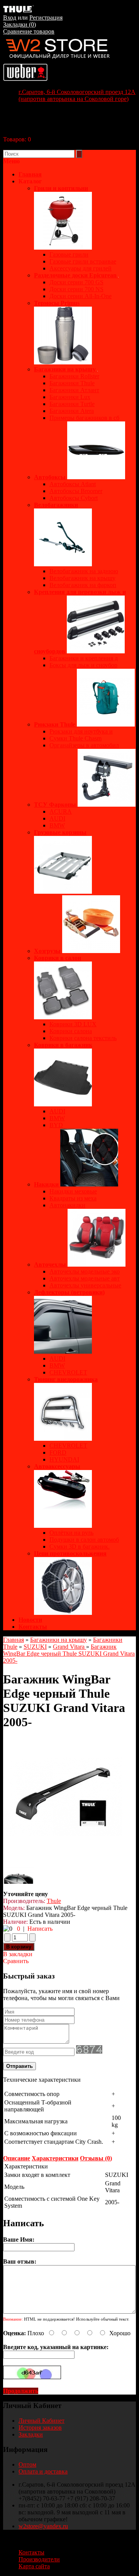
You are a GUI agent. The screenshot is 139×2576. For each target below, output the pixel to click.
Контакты (33, 1627)
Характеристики (55, 2158)
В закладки (18, 1954)
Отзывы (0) (96, 2158)
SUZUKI (35, 1647)
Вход (10, 18)
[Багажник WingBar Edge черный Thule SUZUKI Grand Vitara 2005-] (63, 1855)
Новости (30, 1620)
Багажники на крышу (58, 1640)
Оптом (27, 2464)
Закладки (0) (19, 24)
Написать (40, 1929)
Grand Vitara (69, 1647)
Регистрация (46, 18)
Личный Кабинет (42, 2421)
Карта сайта (34, 2566)
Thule (54, 1901)
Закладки (31, 2434)
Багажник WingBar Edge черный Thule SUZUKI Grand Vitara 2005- (69, 1654)
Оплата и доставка (43, 2471)
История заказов (40, 2427)
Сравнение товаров (29, 31)
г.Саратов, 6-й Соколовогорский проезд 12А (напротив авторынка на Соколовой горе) (77, 95)
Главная (14, 1640)
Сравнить (16, 1961)
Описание (17, 2158)
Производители (39, 2559)
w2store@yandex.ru (43, 2526)
